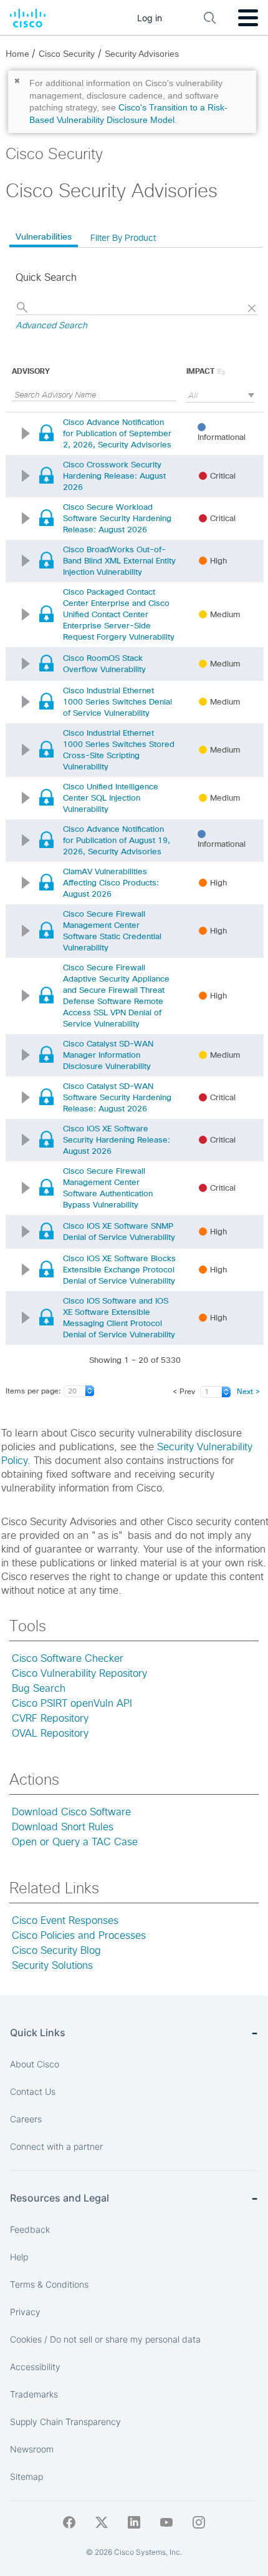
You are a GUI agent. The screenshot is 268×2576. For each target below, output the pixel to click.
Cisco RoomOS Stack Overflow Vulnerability (104, 664)
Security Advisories (142, 54)
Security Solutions (52, 1966)
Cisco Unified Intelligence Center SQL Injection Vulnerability (111, 798)
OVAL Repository (50, 1734)
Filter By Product (123, 238)
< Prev (184, 1392)
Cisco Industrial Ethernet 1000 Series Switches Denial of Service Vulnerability (117, 702)
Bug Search (39, 1689)
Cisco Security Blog (56, 1951)
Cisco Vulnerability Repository (79, 1674)
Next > (248, 1392)
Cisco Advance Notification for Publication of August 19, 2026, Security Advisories (117, 840)
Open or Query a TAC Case (75, 1842)
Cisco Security (67, 54)
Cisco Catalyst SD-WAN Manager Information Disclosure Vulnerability (108, 1055)
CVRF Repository (50, 1719)
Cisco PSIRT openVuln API (72, 1704)
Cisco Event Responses (65, 1921)
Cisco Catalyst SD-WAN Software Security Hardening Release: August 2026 (117, 1097)
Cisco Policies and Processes (79, 1936)
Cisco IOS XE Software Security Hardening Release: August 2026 (117, 1140)
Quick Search (46, 278)
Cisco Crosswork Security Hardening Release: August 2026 (114, 476)
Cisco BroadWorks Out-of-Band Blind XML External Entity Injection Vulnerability (119, 561)
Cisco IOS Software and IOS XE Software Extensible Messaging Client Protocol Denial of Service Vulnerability (119, 1318)
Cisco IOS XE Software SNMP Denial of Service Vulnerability (119, 1232)
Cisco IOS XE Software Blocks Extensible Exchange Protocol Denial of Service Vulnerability (119, 1270)
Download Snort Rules (63, 1827)
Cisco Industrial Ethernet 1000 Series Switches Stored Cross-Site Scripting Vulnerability (119, 750)
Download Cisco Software (71, 1812)
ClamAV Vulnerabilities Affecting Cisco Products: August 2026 (111, 883)
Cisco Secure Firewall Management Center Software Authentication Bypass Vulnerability (108, 1188)
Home (19, 54)
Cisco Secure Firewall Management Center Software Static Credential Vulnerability (112, 931)
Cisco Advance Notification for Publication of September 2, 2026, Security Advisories (117, 433)
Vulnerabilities (44, 237)
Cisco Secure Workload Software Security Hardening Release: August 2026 (117, 518)
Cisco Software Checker (68, 1659)
